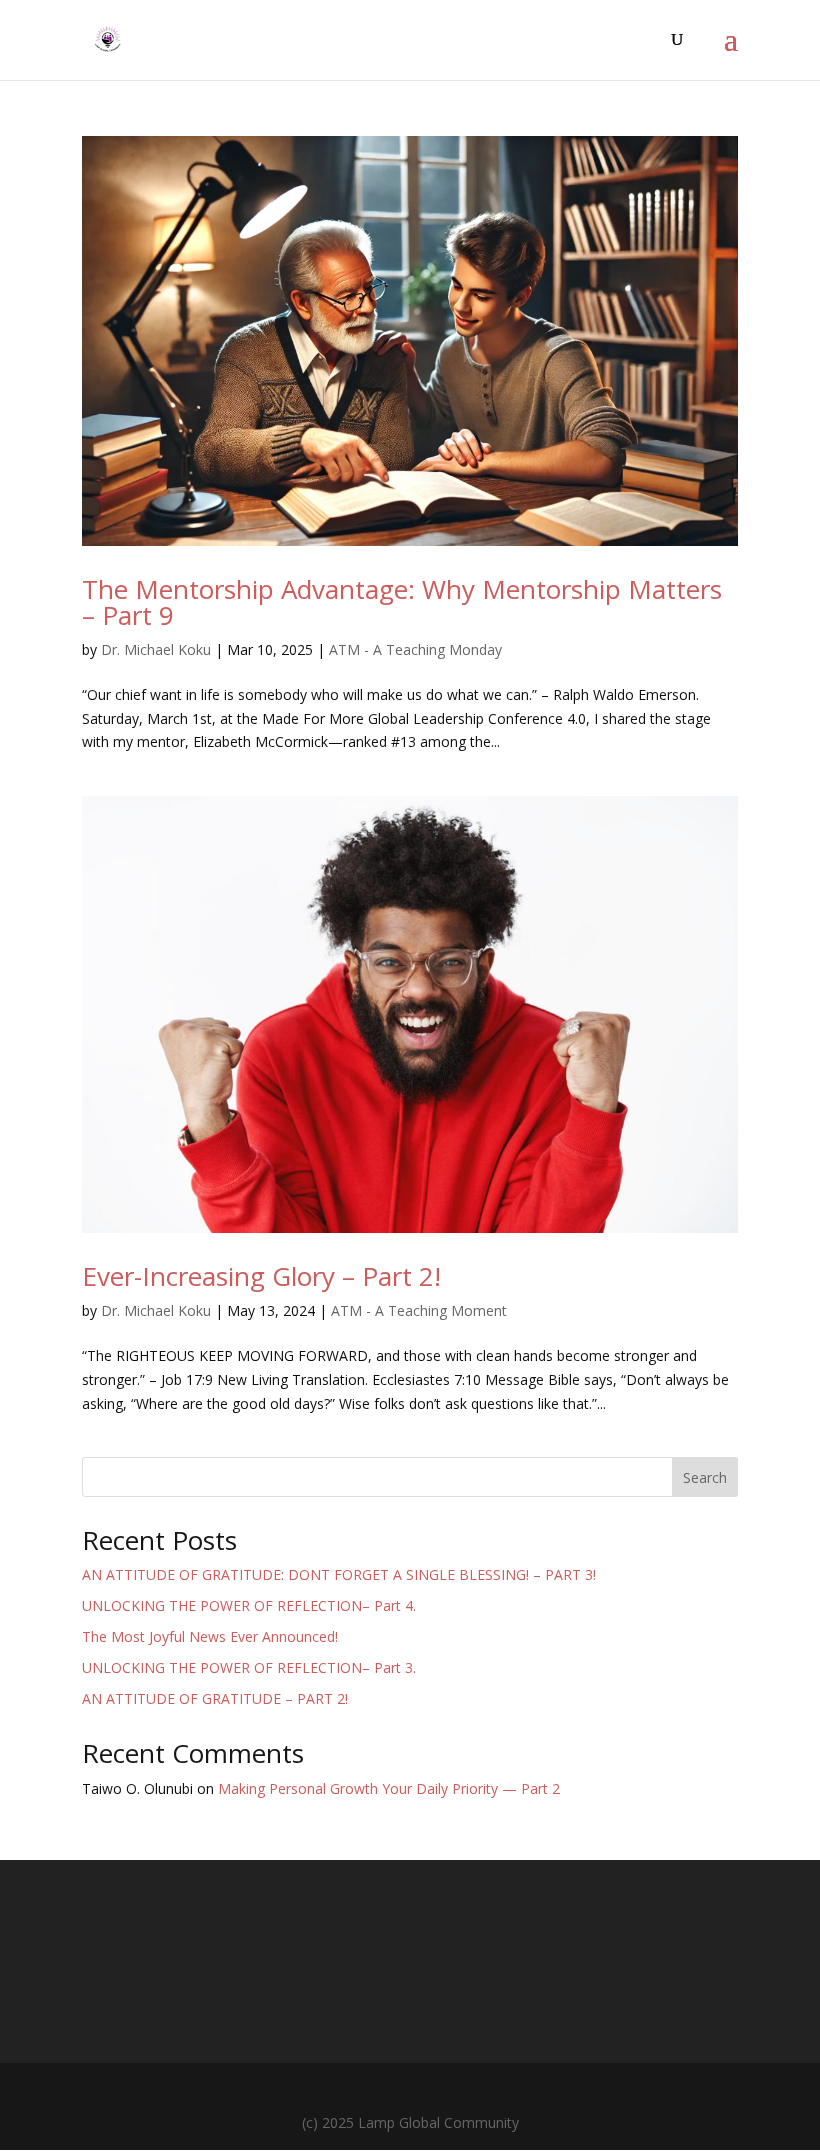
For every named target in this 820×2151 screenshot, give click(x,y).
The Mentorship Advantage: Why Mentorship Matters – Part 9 (402, 602)
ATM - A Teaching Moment (419, 1310)
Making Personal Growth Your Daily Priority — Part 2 (389, 1788)
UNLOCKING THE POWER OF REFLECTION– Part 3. (249, 1667)
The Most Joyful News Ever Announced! (210, 1636)
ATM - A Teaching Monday (415, 649)
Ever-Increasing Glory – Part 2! (261, 1276)
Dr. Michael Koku (156, 649)
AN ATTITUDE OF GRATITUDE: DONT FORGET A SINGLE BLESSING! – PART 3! (339, 1574)
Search (705, 1477)
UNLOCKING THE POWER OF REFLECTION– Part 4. (249, 1605)
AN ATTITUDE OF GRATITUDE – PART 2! (215, 1698)
